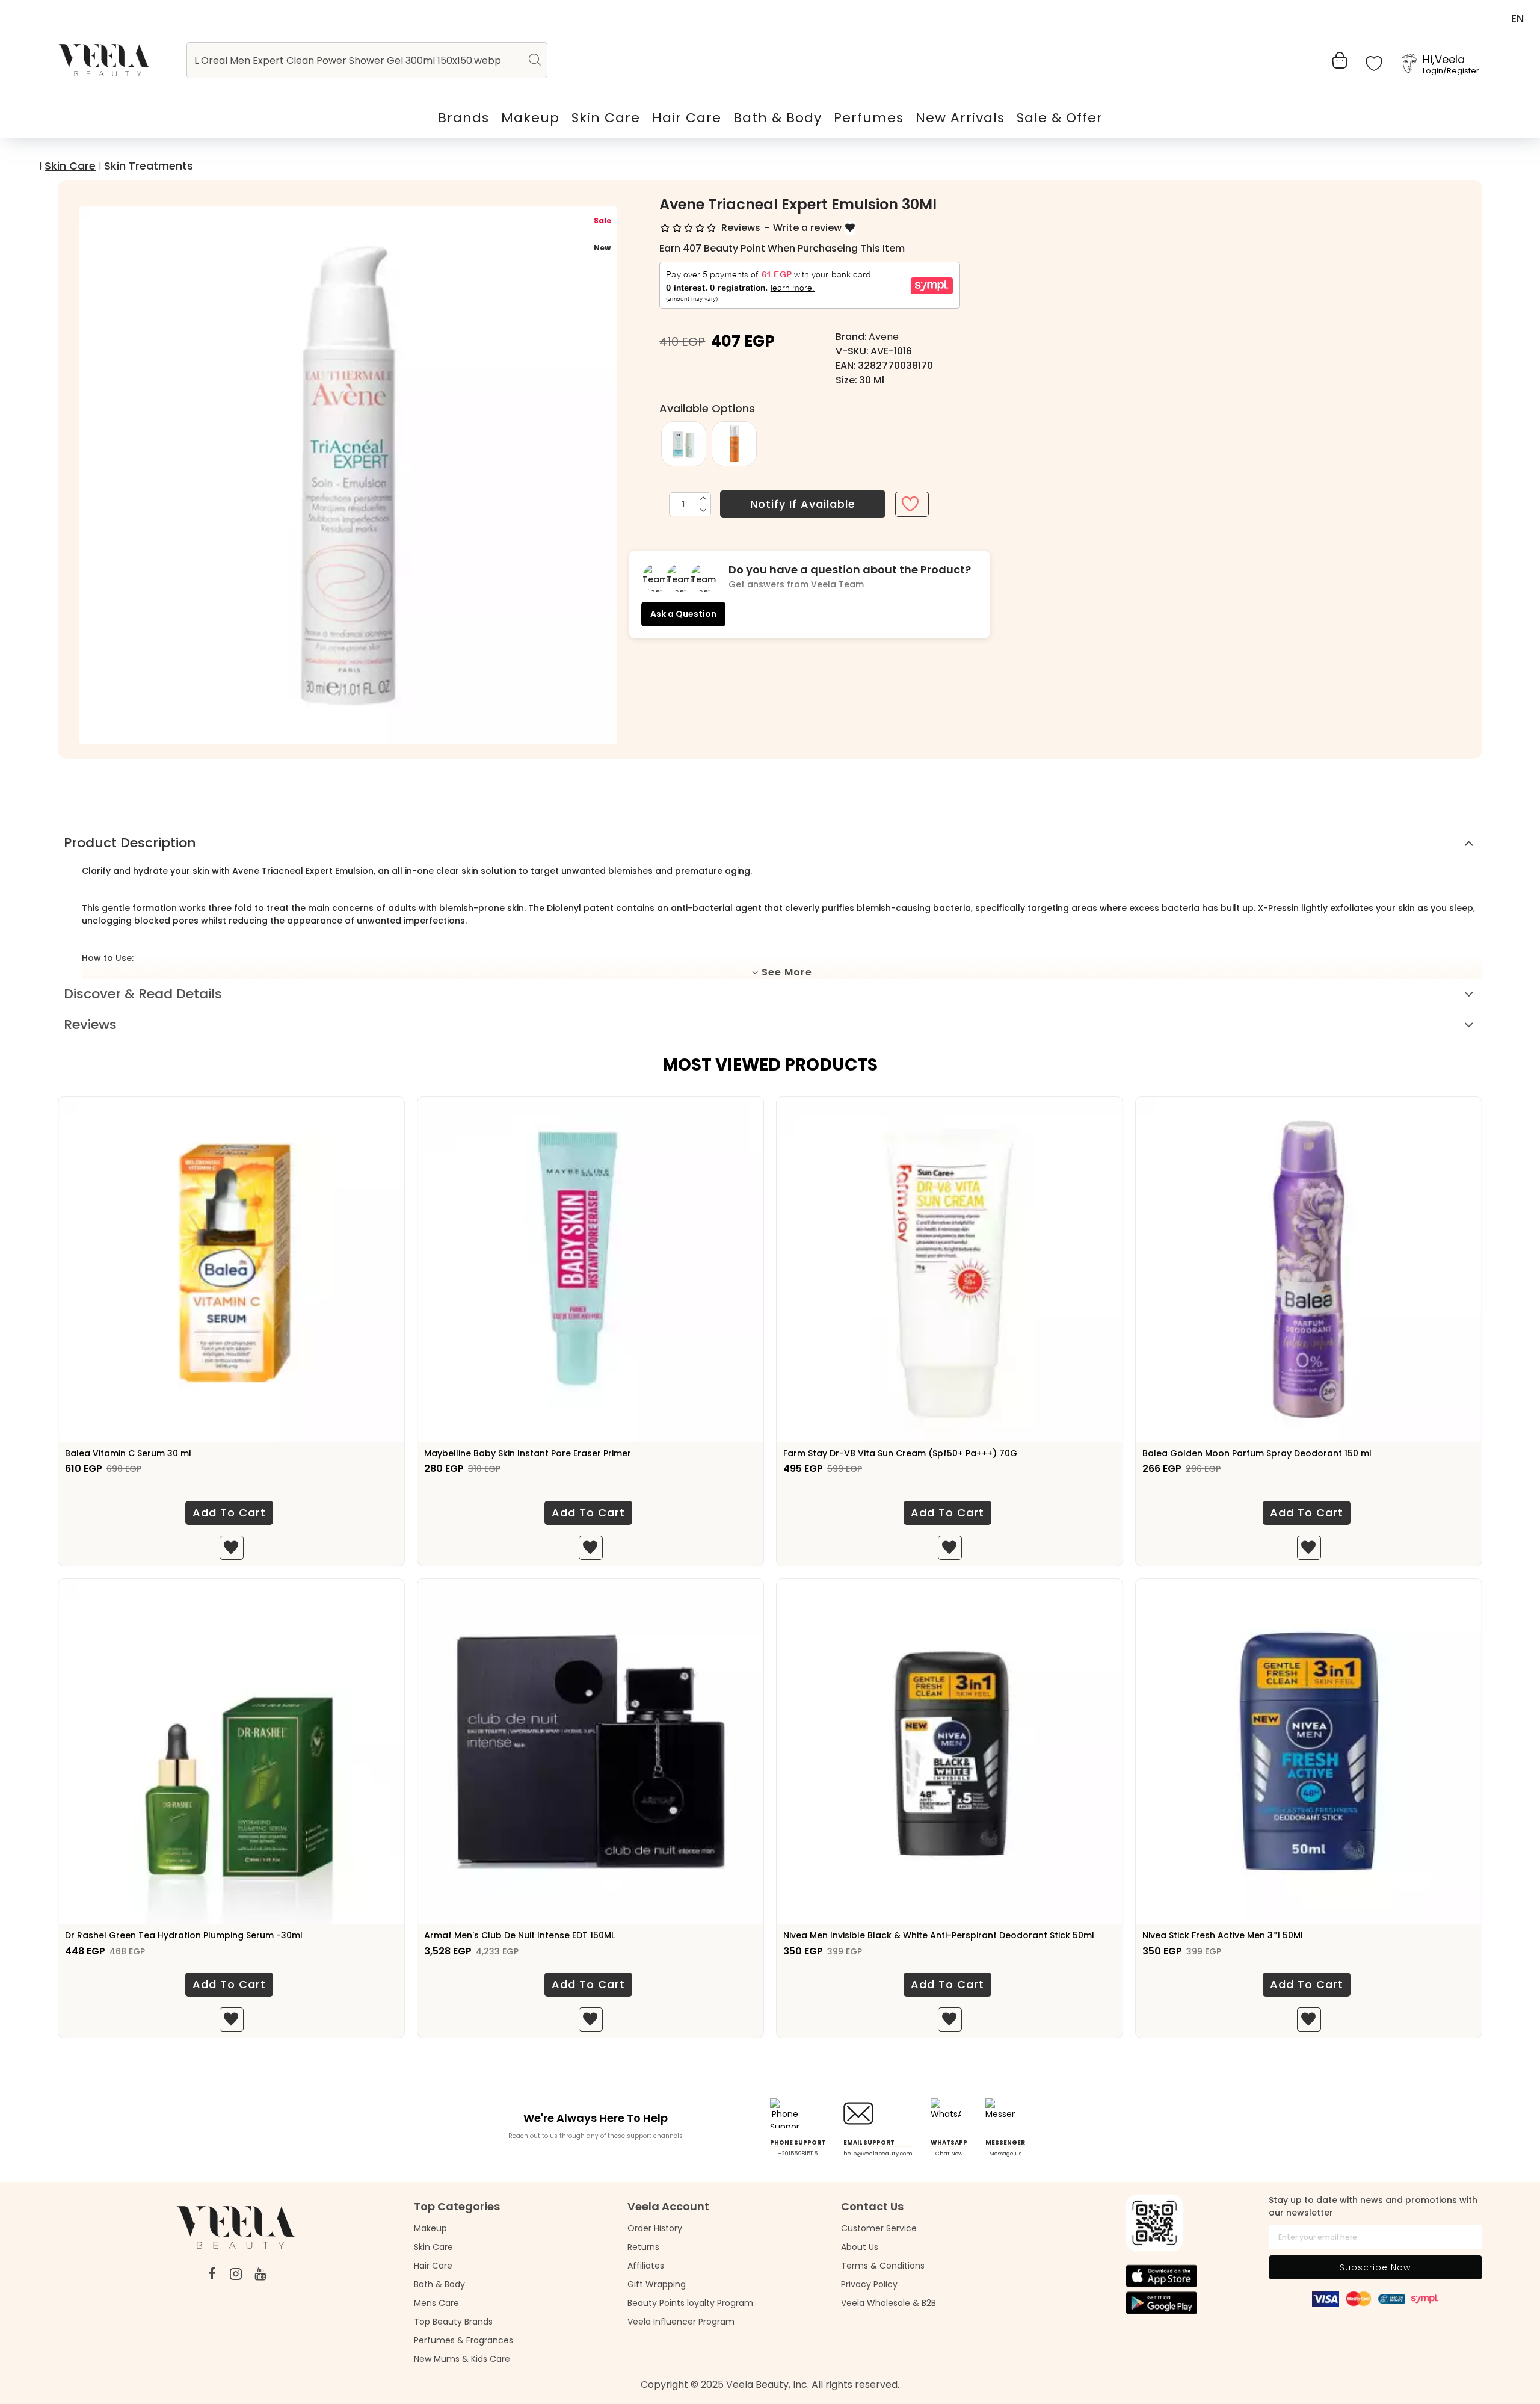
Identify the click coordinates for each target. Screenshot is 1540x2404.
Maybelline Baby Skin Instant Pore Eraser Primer (528, 1453)
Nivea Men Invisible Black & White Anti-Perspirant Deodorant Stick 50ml (939, 1935)
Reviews (90, 1024)
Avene (884, 337)
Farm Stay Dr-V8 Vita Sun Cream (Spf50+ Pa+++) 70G (900, 1453)
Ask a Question (683, 614)
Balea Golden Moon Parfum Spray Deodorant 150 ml (1257, 1453)
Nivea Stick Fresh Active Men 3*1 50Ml (1223, 1935)
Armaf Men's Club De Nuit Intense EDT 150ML (519, 1935)
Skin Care (70, 166)
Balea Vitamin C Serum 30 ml (128, 1453)
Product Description (130, 843)
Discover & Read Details (143, 994)
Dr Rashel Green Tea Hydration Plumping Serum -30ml (184, 1935)
